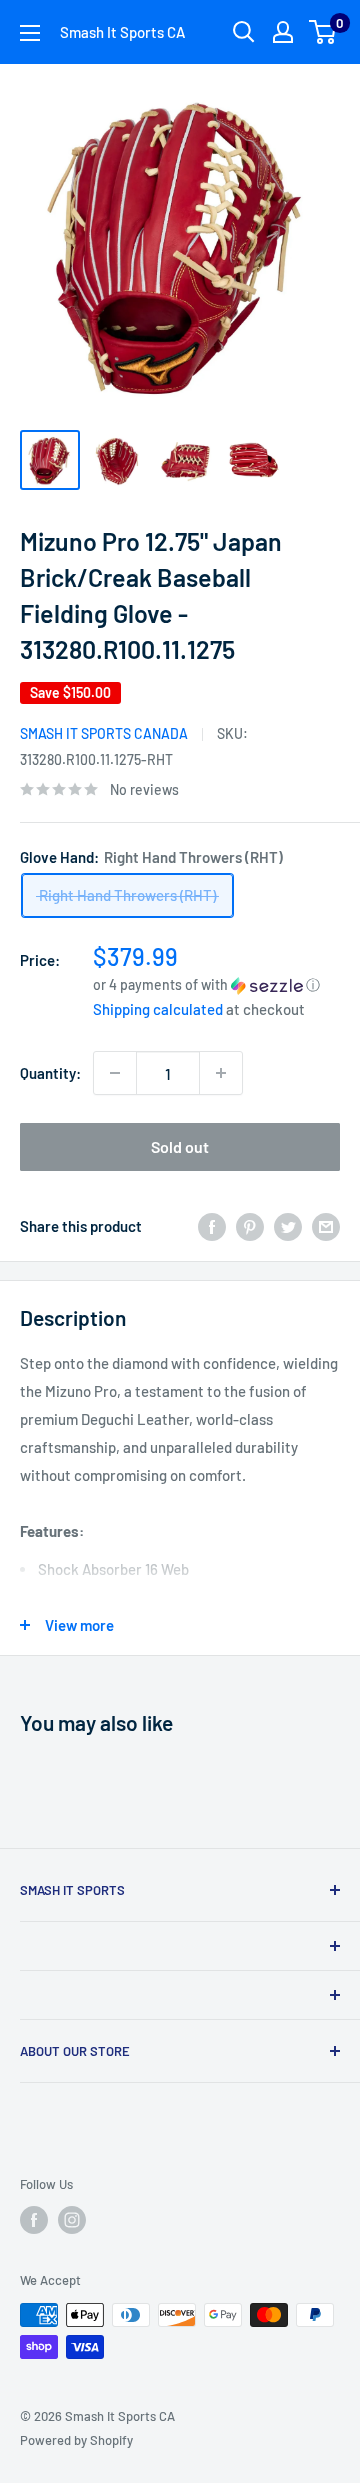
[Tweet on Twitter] (288, 1226)
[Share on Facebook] (212, 1226)
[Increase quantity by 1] (221, 1073)
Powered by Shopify (76, 2440)
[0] (323, 32)
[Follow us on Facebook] (34, 2220)
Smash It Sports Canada (104, 733)
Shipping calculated (158, 1009)
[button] (216, 984)
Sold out (180, 1146)
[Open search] (244, 32)
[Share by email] (326, 1226)
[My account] (283, 32)
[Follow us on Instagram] (72, 2220)
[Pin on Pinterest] (250, 1226)
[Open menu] (30, 33)
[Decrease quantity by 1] (115, 1073)
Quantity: (50, 1073)
